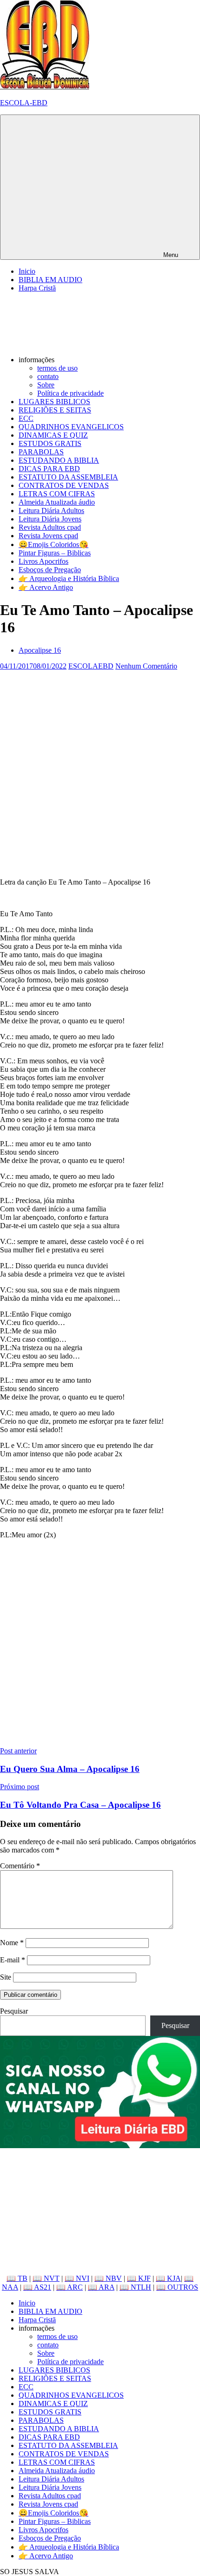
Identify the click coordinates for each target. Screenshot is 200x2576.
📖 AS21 (37, 2287)
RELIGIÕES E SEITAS (55, 410)
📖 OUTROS (177, 2287)
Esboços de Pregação (50, 570)
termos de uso (57, 368)
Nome (12, 1943)
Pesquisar (14, 2011)
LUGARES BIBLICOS (54, 402)
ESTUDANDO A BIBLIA (59, 460)
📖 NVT (46, 2278)
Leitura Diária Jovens (50, 519)
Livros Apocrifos (43, 561)
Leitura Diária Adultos (51, 510)
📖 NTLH (135, 2287)
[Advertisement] (100, 771)
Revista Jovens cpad (48, 536)
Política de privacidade (70, 393)
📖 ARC (70, 2287)
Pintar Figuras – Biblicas (55, 553)
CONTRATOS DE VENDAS (64, 485)
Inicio (27, 271)
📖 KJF (139, 2278)
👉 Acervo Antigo (46, 587)
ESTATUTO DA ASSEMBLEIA (68, 477)
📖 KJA (168, 2278)
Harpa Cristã (37, 288)
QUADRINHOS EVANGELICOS (71, 427)
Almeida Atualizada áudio (57, 502)
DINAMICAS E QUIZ (53, 435)
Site (6, 1977)
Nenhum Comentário (146, 666)
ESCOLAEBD (91, 666)
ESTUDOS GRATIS (50, 443)
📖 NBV (108, 2278)
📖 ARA (101, 2287)
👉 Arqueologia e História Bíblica (69, 578)
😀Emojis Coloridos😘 (53, 544)
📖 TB (17, 2278)
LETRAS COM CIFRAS (57, 494)
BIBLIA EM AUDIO (50, 280)
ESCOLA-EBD (24, 103)
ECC (26, 418)
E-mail (13, 1960)
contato (48, 376)
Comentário (20, 1866)
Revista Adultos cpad (50, 527)
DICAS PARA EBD (49, 469)
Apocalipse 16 (40, 650)
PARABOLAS (41, 452)
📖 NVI (77, 2278)
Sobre (46, 385)
